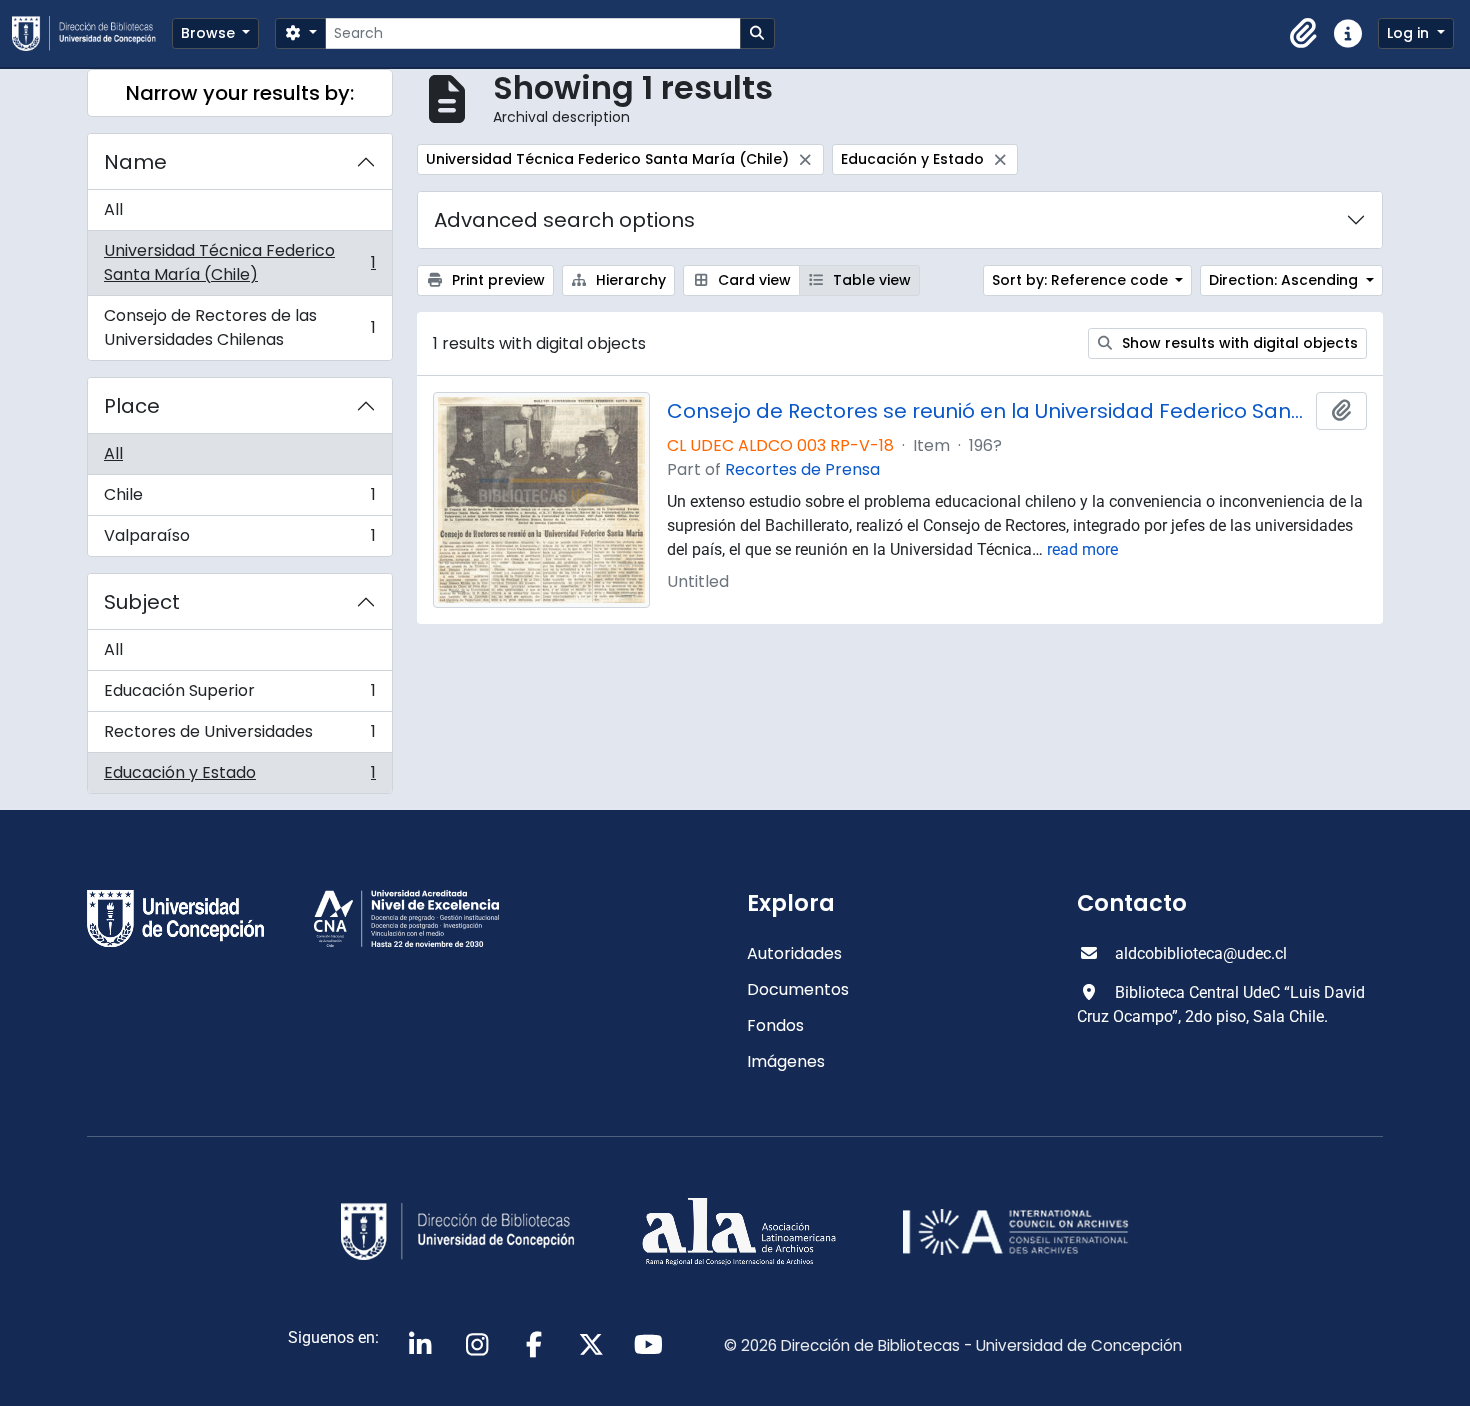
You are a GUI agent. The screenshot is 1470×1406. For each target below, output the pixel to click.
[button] (1304, 34)
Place (132, 406)
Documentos (798, 989)
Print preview (496, 280)
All (113, 209)
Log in (1410, 33)
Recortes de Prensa (802, 469)
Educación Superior (239, 695)
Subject (142, 602)
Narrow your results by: (240, 93)
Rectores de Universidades (239, 736)
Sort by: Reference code (1082, 280)
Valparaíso (239, 540)
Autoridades (794, 953)
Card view (752, 280)
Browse (210, 33)
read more (1082, 549)
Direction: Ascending (1285, 280)
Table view (870, 280)
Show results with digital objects (1238, 343)
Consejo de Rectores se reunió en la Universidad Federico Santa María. (988, 411)
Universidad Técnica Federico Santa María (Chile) (239, 262)
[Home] (92, 33)
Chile (239, 499)
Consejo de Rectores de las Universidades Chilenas (239, 327)
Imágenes (786, 1061)
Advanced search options (564, 220)
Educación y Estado (239, 777)
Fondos (775, 1025)
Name (135, 162)
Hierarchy (629, 280)
